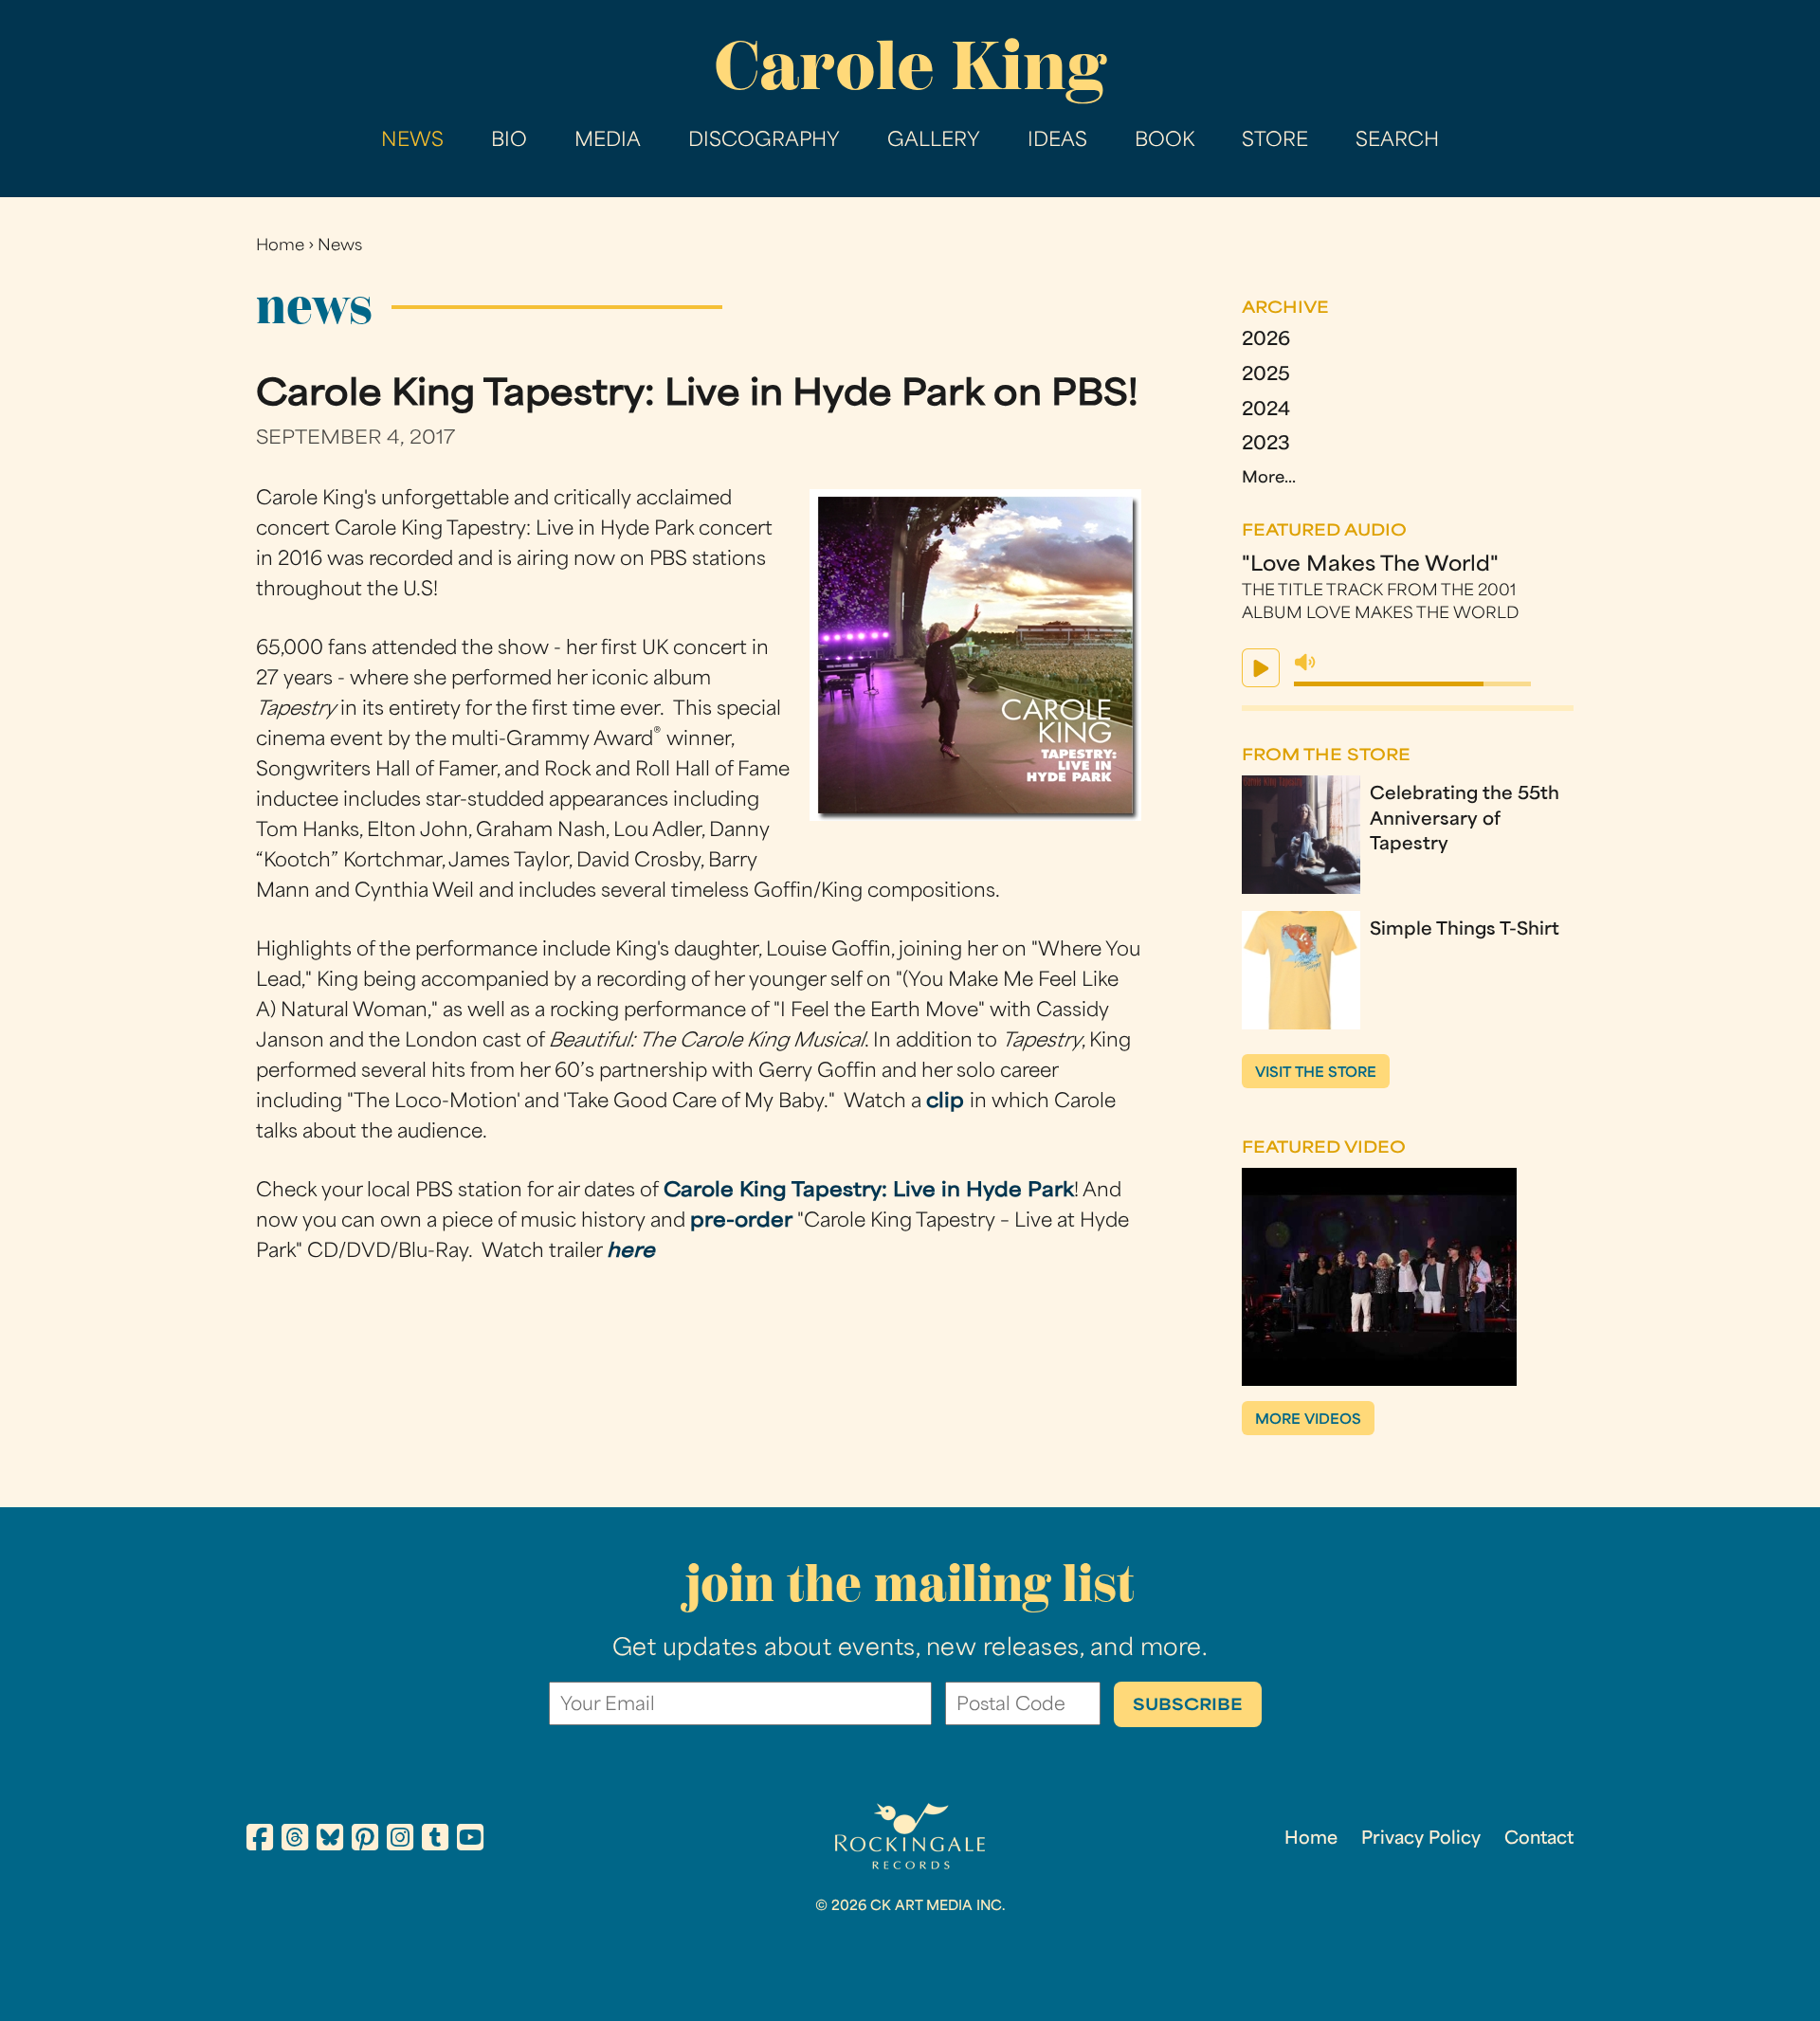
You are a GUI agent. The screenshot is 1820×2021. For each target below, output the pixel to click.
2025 (1266, 376)
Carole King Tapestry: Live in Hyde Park (869, 1192)
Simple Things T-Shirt (1465, 930)
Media (608, 141)
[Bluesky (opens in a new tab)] (330, 1841)
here (631, 1252)
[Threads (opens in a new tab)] (295, 1841)
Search (1397, 141)
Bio (509, 141)
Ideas (1057, 141)
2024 (1266, 411)
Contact (1539, 1839)
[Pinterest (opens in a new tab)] (365, 1841)
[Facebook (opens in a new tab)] (260, 1841)
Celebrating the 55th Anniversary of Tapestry (1465, 820)
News (412, 141)
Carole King (910, 66)
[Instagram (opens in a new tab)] (400, 1841)
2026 (1266, 341)
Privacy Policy (1421, 1839)
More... (1269, 479)
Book (1165, 141)
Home (280, 246)
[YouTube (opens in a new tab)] (470, 1841)
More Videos (1308, 1420)
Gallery (934, 141)
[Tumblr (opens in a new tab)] (435, 1841)
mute (1305, 663)
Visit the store (1316, 1074)
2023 (1266, 445)
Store (1275, 141)
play (1261, 668)
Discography (764, 141)
